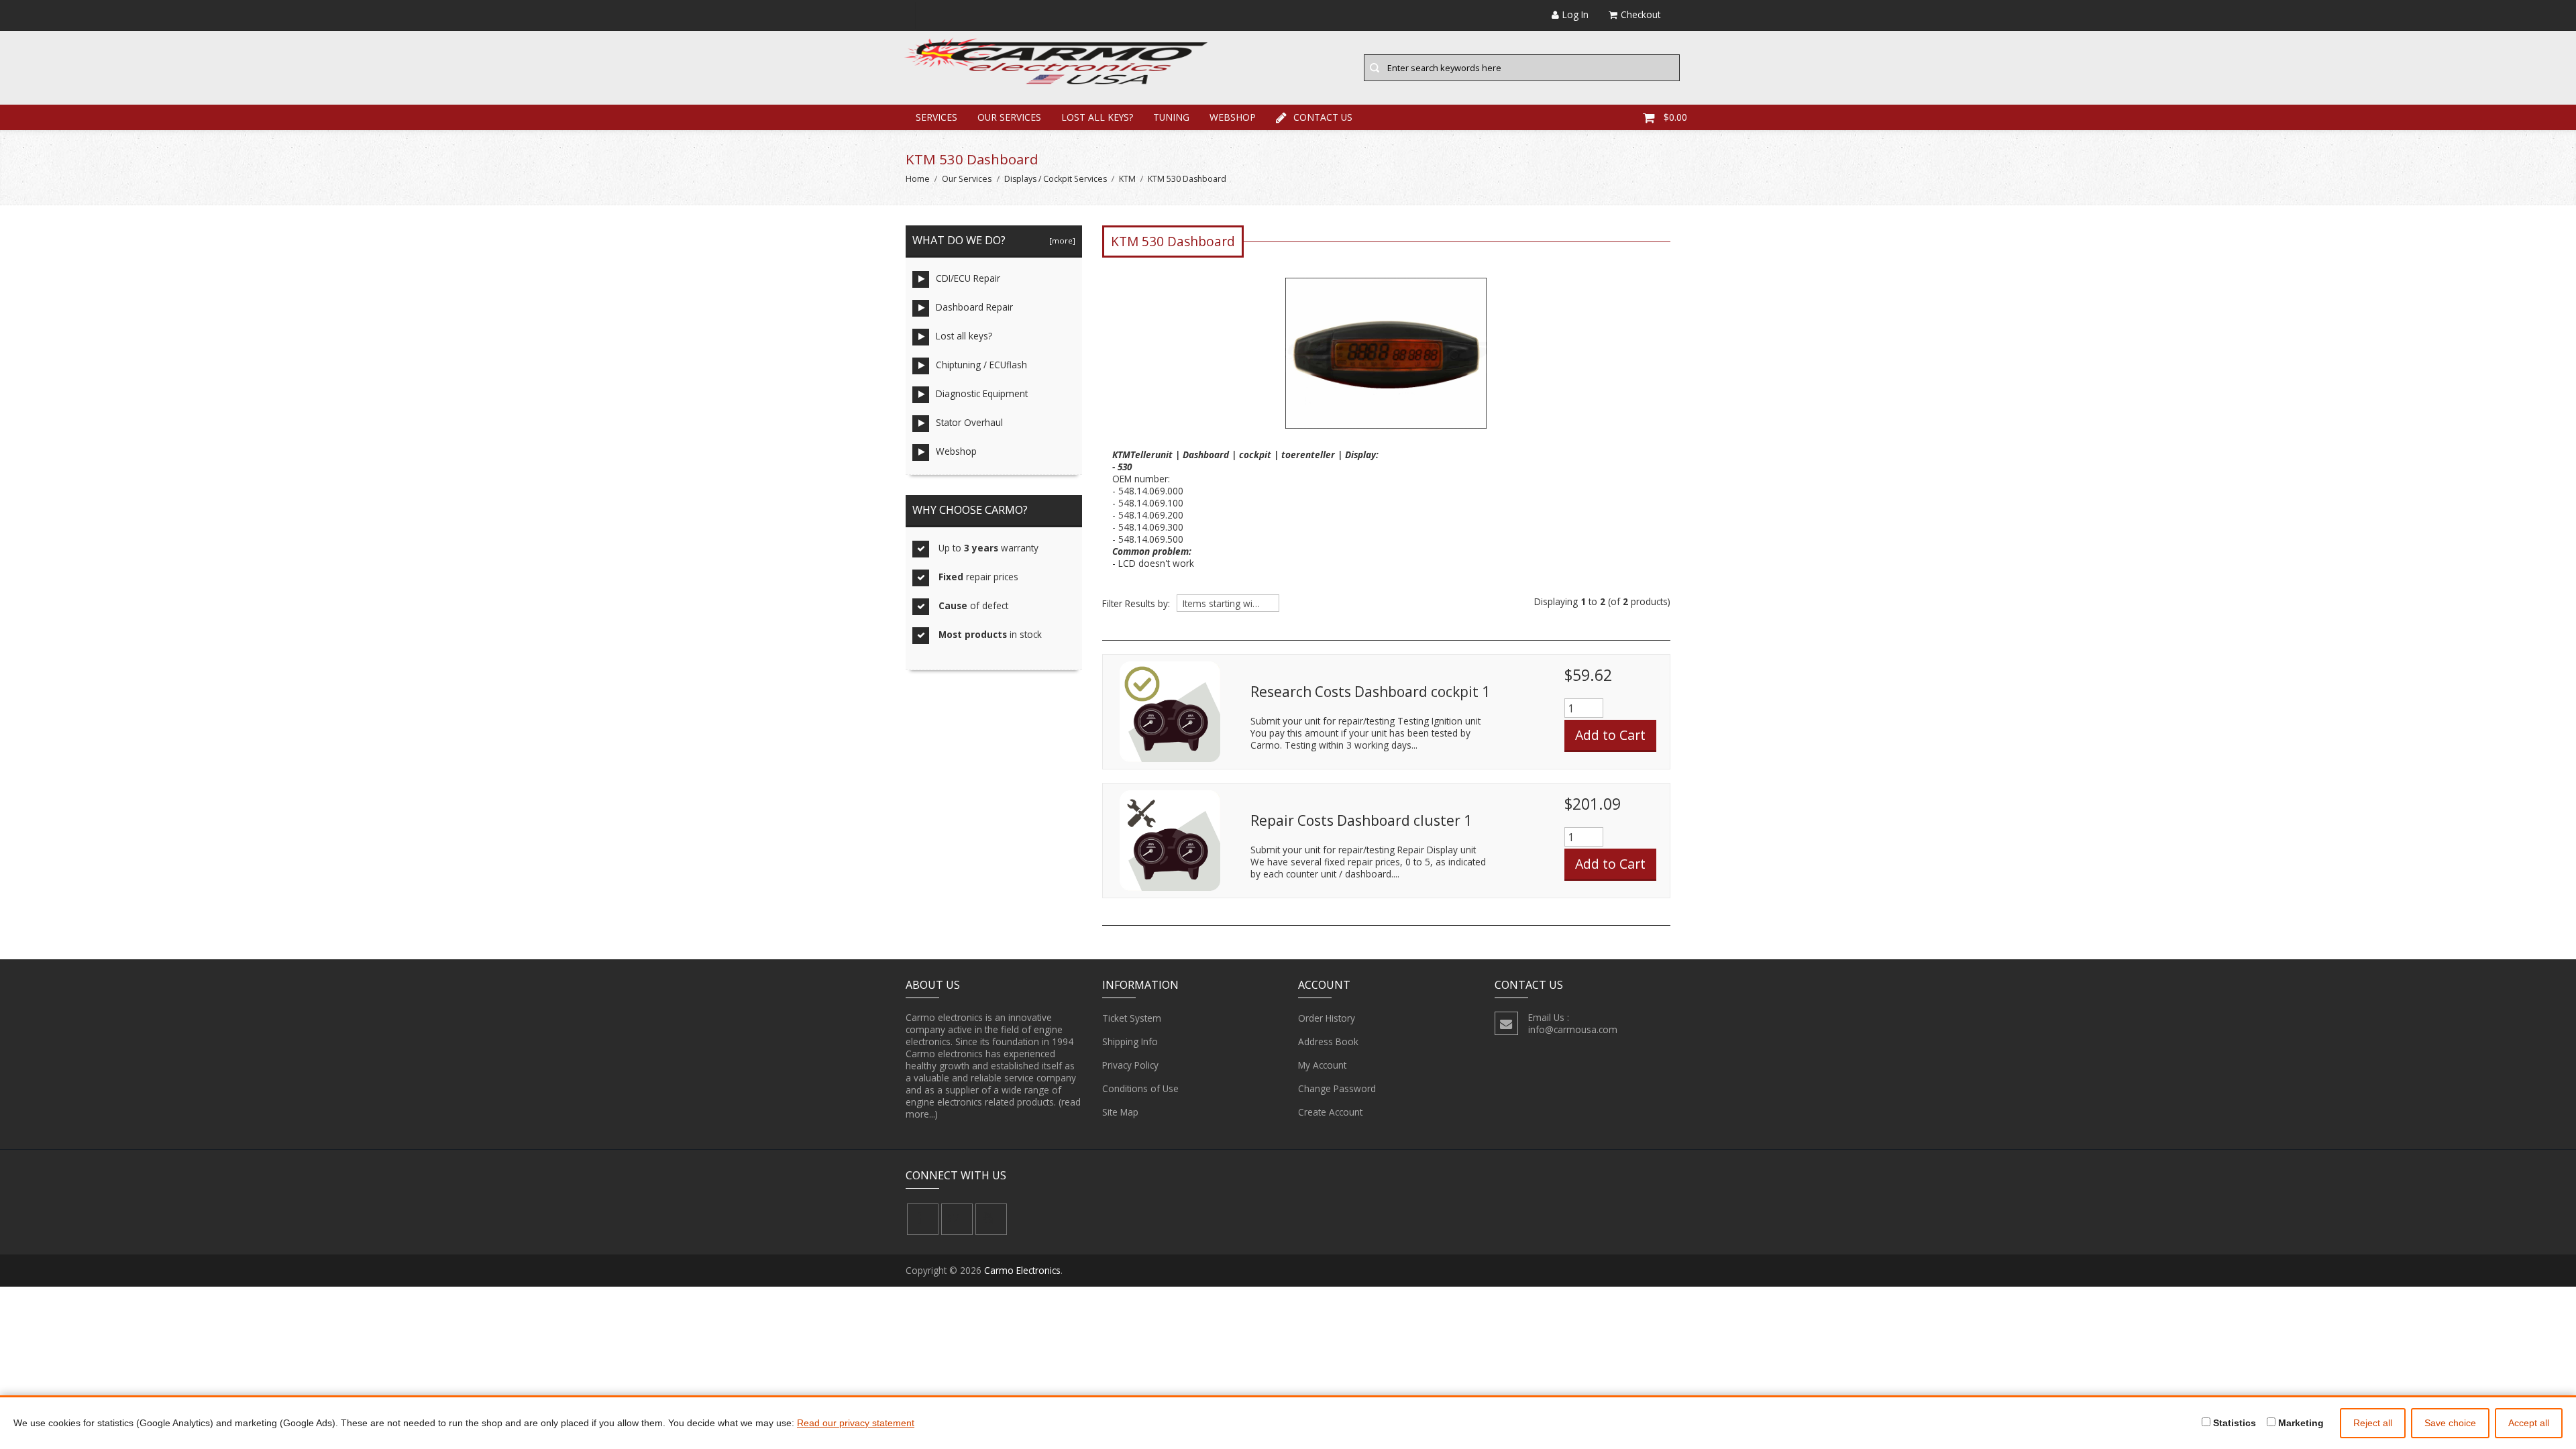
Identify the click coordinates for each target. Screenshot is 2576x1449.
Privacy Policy (1130, 1065)
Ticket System (1132, 1018)
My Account (1322, 1065)
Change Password (1337, 1088)
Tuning (1171, 117)
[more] (1060, 240)
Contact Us (1323, 117)
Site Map (1120, 1112)
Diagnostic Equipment (982, 393)
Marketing (2300, 1423)
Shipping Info (1130, 1041)
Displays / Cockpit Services (1056, 179)
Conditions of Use (1140, 1088)
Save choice (2450, 1423)
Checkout (1641, 14)
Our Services (1009, 117)
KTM (1127, 179)
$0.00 (1675, 117)
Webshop (1233, 117)
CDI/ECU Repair (968, 278)
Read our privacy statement (856, 1423)
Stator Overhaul (969, 422)
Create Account (1330, 1112)
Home (918, 179)
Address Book (1328, 1041)
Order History (1327, 1018)
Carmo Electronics (1022, 1270)
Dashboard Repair (974, 307)
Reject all (2373, 1423)
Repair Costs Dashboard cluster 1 (1361, 820)
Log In (1575, 14)
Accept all (2529, 1423)
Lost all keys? (1097, 117)
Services (936, 117)
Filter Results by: (1136, 604)
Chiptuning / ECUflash (981, 365)
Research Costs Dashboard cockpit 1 (1370, 692)
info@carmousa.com (1573, 1029)
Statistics (2233, 1423)
